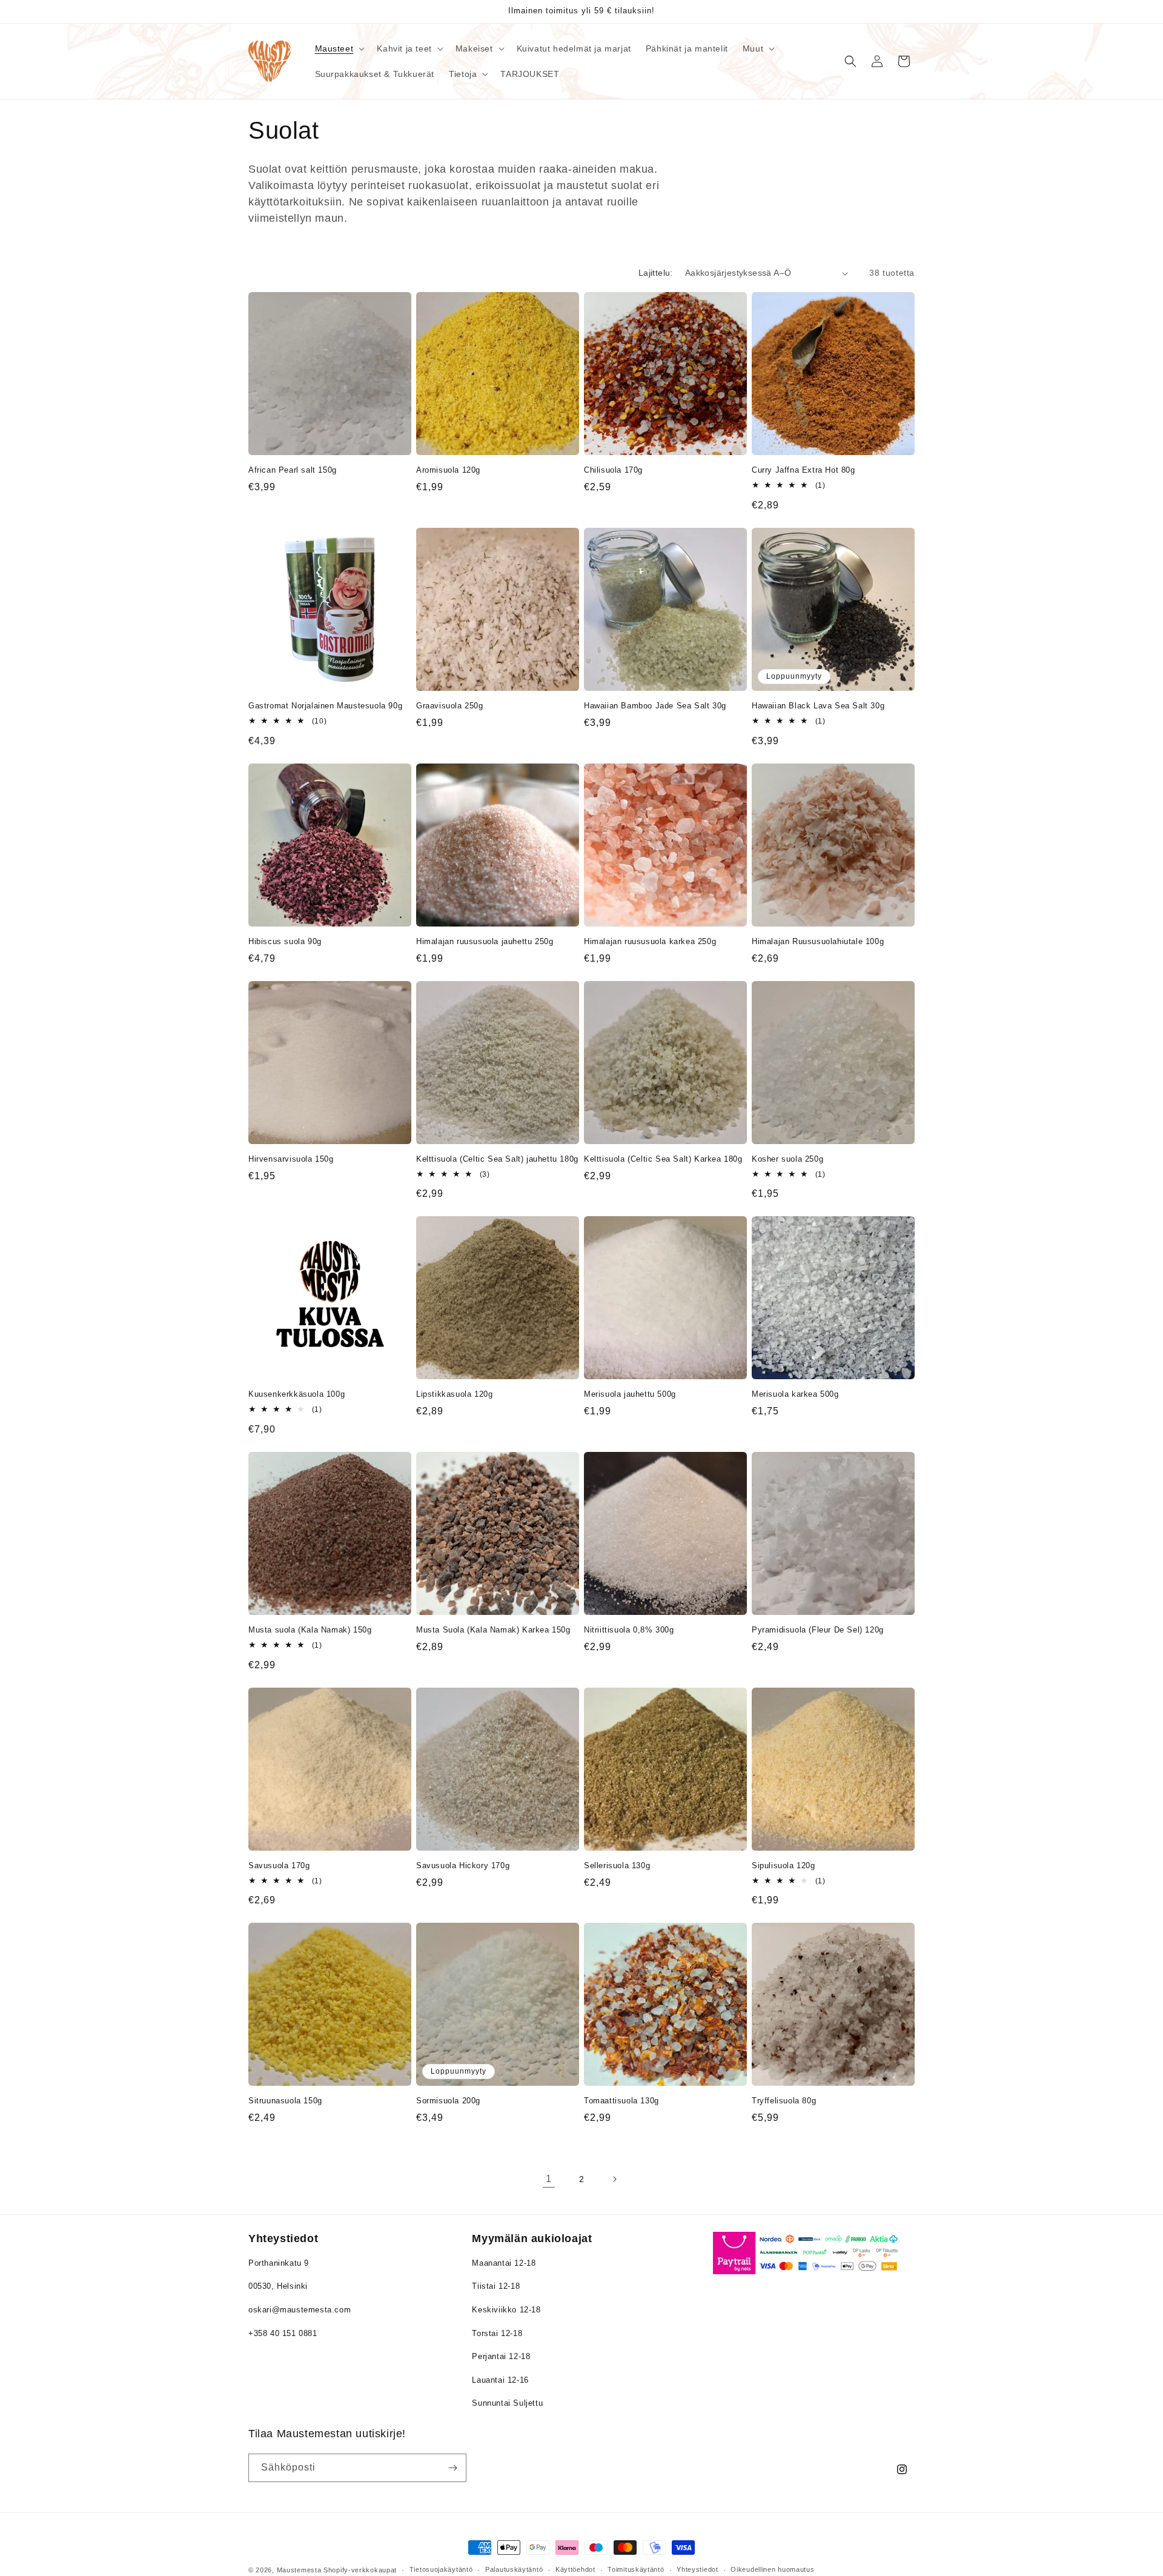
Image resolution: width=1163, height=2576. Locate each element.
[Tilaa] (452, 2468)
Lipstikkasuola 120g (454, 1394)
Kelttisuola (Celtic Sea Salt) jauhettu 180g (497, 1159)
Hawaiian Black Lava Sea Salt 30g (818, 706)
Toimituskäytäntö (636, 2569)
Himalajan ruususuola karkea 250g (650, 941)
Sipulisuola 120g (784, 1865)
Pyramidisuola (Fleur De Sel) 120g (818, 1630)
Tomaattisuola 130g (621, 2101)
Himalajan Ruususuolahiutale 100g (818, 941)
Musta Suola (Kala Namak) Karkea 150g (493, 1630)
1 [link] (549, 2179)
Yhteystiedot (697, 2569)
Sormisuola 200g (448, 2101)
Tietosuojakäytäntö (441, 2569)
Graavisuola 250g (450, 706)
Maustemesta (299, 2570)
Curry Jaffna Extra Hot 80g (803, 470)
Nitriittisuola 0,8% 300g (629, 1630)
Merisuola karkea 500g (795, 1394)
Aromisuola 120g (448, 470)
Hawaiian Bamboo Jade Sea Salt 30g (655, 706)
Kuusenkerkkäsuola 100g (297, 1394)
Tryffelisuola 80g (784, 2101)
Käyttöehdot (575, 2569)
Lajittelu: (656, 273)
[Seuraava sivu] (614, 2179)
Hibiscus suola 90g (285, 941)
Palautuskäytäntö (514, 2569)
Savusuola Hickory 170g (463, 1865)
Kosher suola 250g (787, 1159)
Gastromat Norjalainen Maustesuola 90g (325, 706)
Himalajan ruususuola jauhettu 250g (485, 941)
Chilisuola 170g (613, 470)
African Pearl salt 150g (293, 470)
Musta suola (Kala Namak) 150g (310, 1630)
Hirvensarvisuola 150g (291, 1159)
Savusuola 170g (279, 1865)
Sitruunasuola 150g (285, 2101)
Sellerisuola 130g (617, 1865)
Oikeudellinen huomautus (772, 2569)
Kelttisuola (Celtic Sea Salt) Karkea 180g (663, 1159)
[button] (339, 48)
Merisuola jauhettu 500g (630, 1394)
